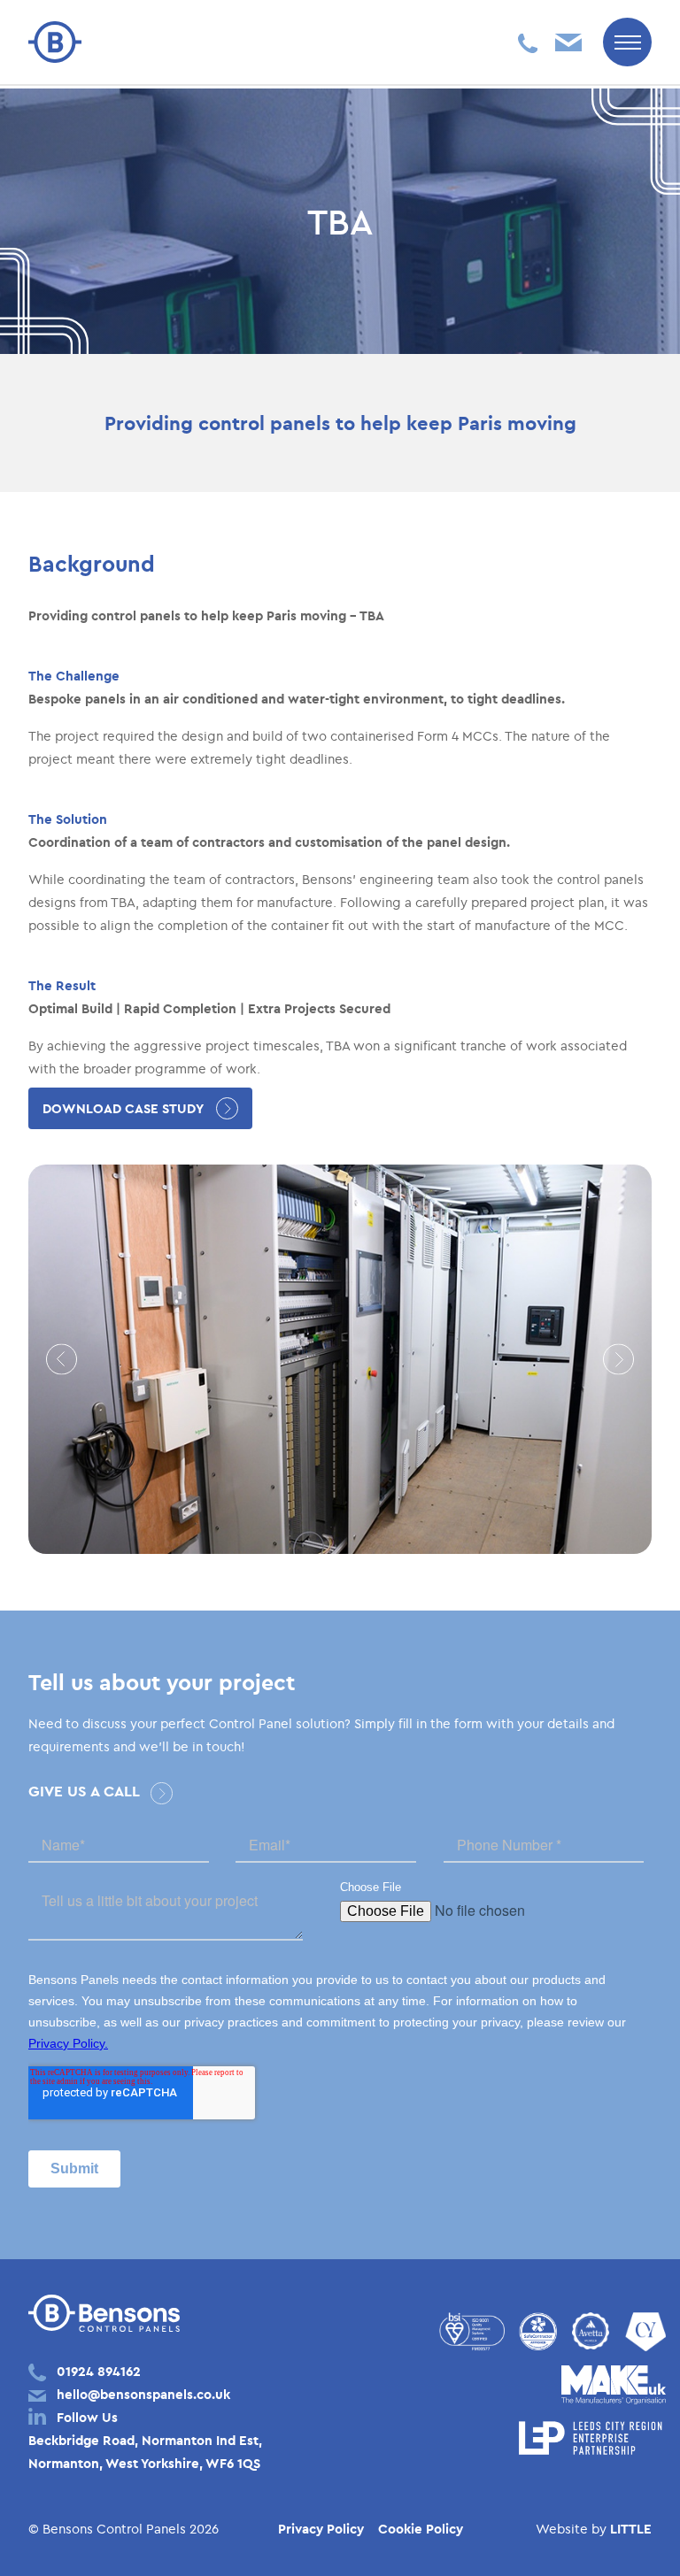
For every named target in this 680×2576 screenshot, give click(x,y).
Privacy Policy (321, 2529)
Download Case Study (123, 1108)
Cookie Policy (421, 2529)
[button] (62, 1360)
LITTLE (631, 2529)
